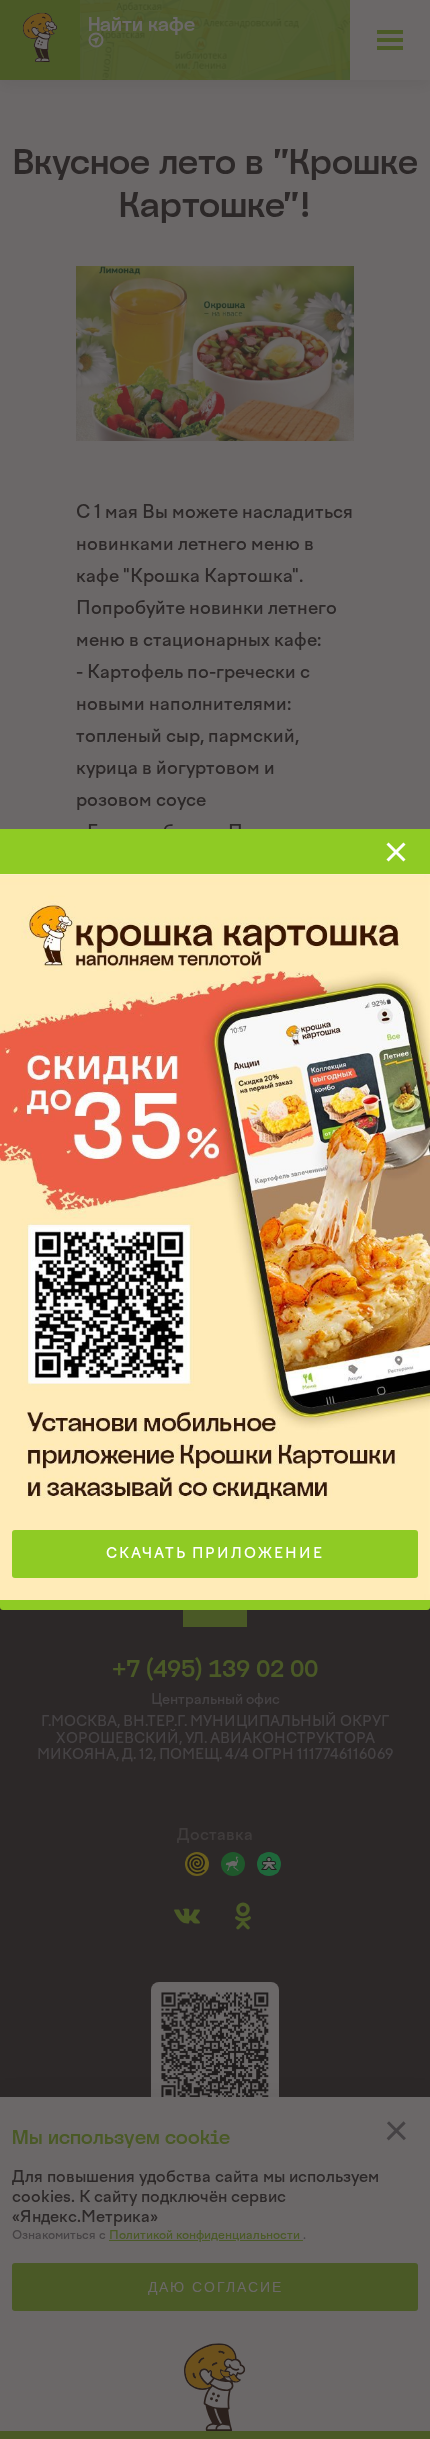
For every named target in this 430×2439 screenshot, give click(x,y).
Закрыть (396, 852)
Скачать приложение (215, 1553)
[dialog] (215, 1219)
